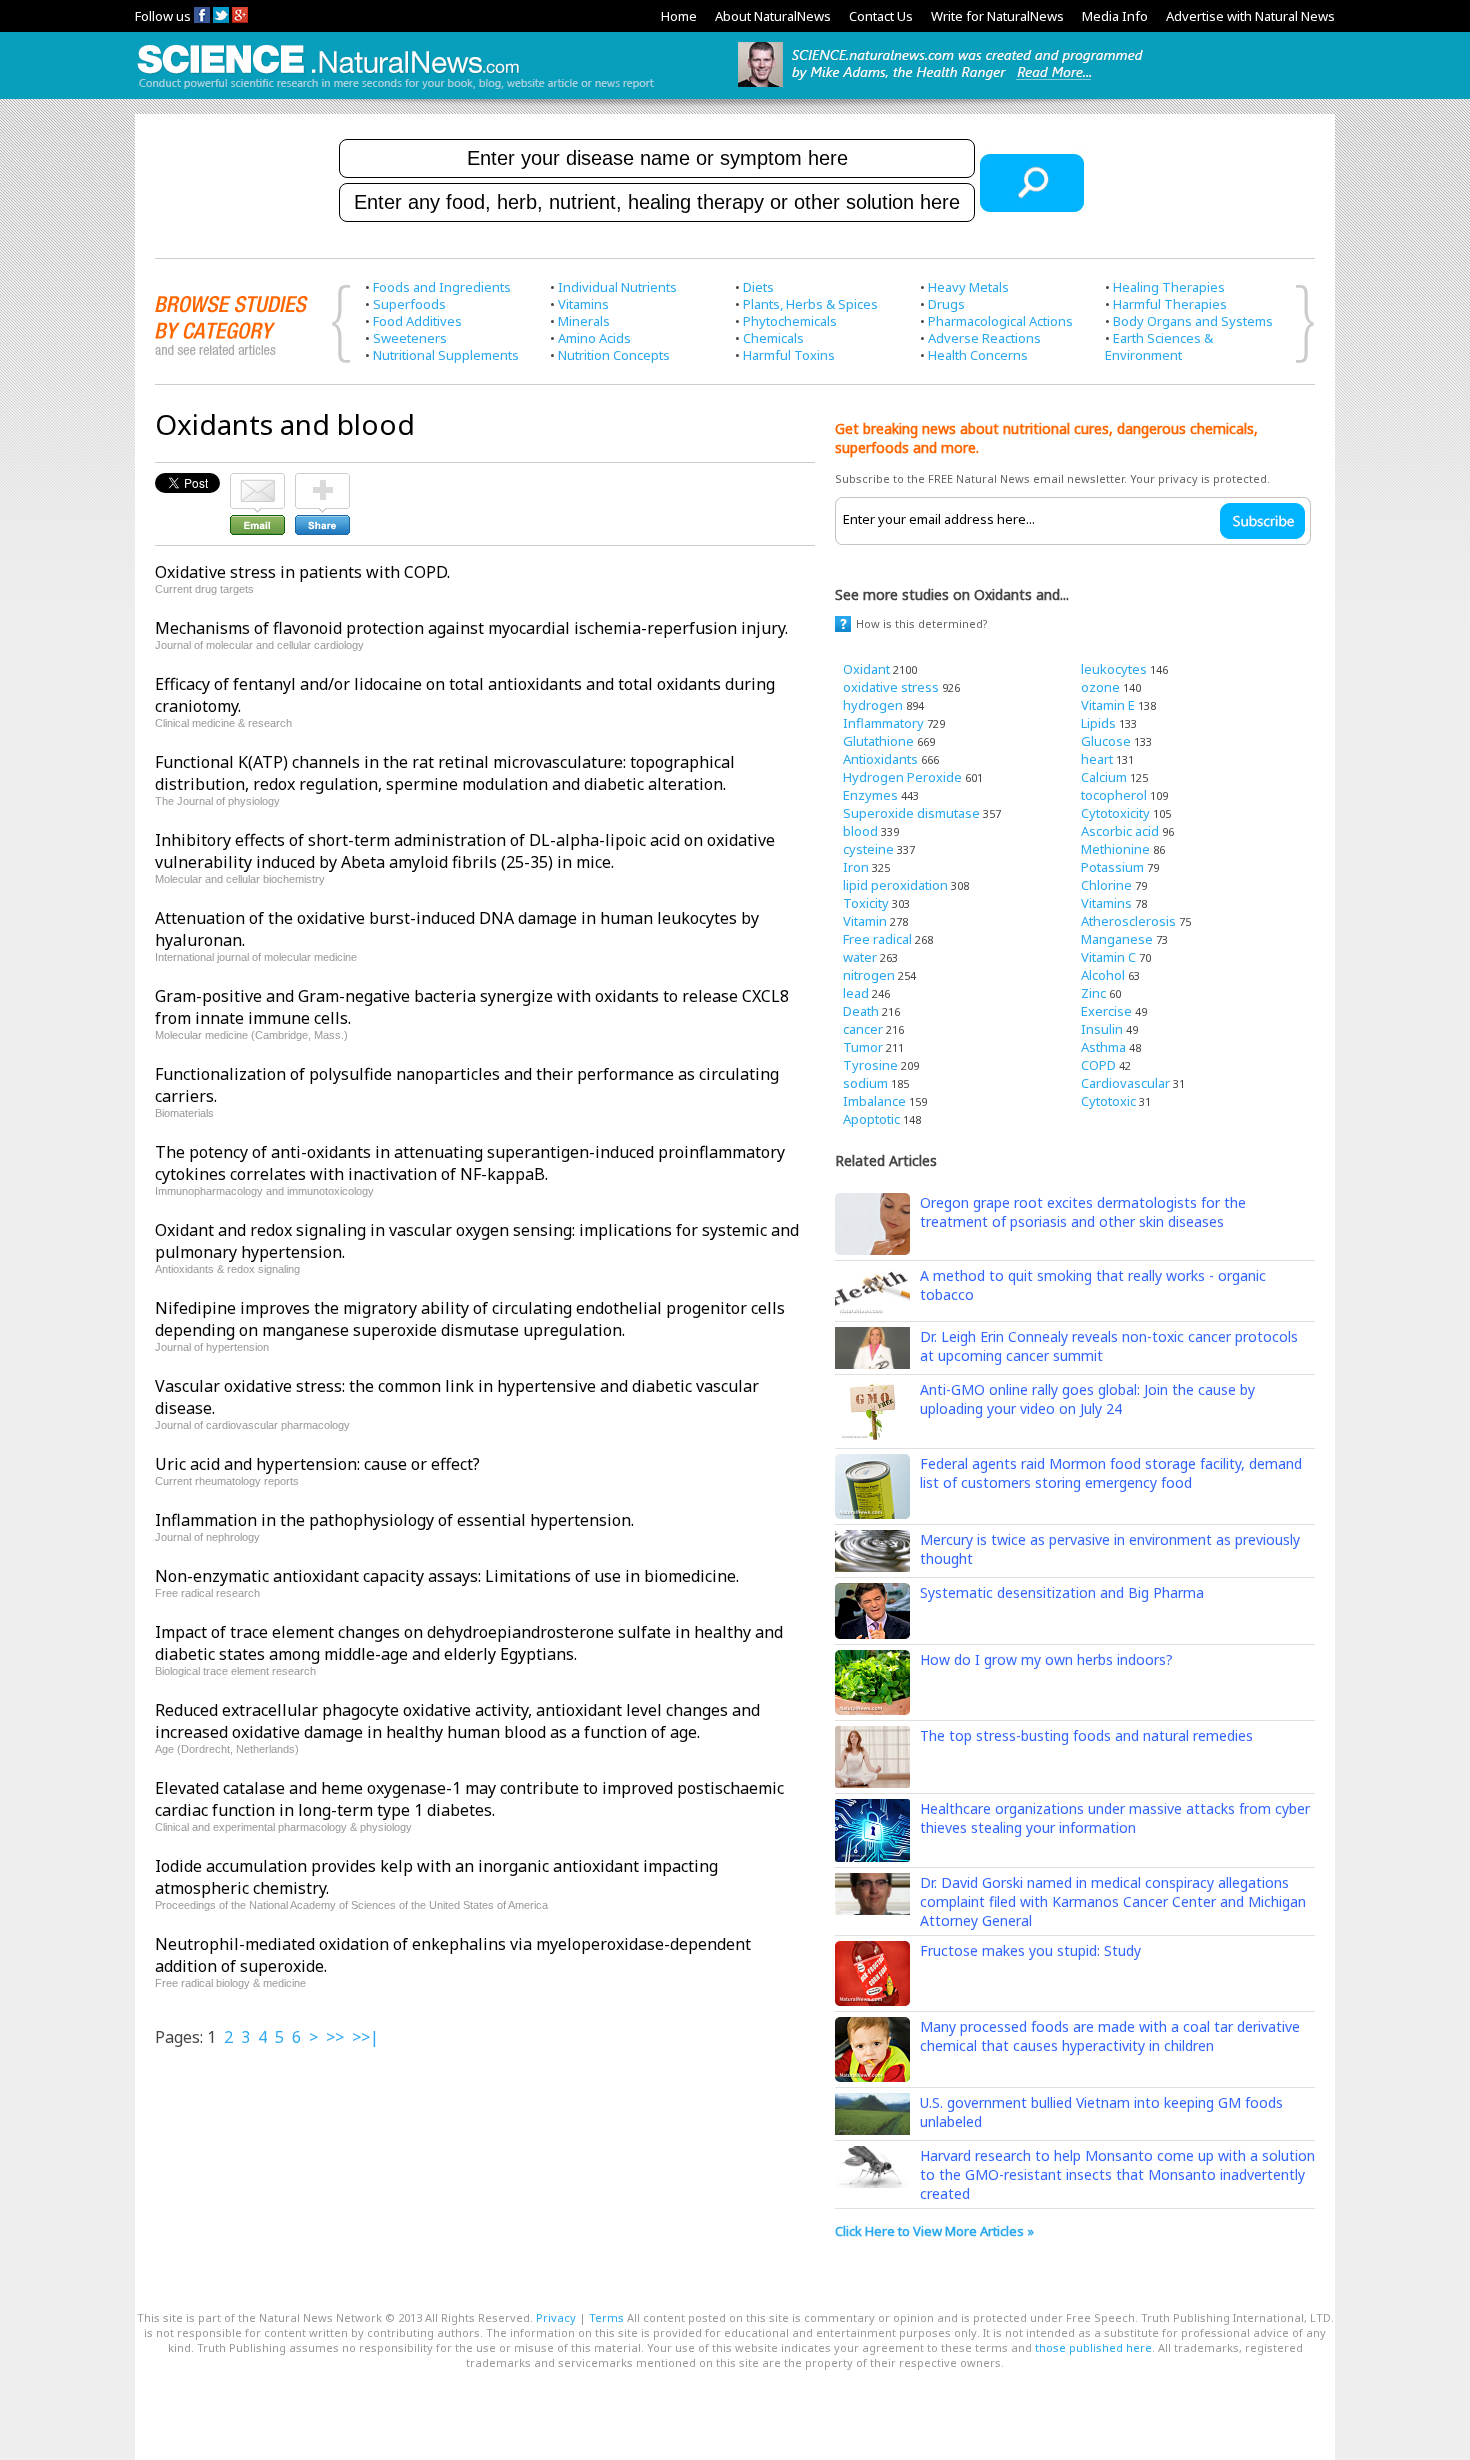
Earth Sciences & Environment (1159, 346)
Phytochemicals (790, 321)
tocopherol (1114, 795)
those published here (1093, 2347)
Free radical (877, 939)
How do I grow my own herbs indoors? (1046, 1659)
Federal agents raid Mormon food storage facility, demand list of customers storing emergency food (1111, 1473)
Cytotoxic (1108, 1101)
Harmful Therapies (1170, 304)
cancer (863, 1029)
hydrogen (873, 705)
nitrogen (869, 975)
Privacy (556, 2317)
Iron (856, 867)
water (860, 957)
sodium (865, 1083)
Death (861, 1011)
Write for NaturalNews (997, 16)
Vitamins (583, 304)
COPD (1098, 1065)
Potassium (1112, 867)
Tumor (863, 1047)
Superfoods (409, 304)
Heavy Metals (968, 287)
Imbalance (874, 1101)
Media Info (1115, 16)
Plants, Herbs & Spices (810, 304)
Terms (606, 2317)
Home (679, 16)
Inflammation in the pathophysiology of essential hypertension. (394, 1520)
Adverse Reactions (984, 338)
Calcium (1104, 777)
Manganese (1117, 939)
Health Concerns (978, 355)
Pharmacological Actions (1000, 321)
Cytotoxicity (1115, 813)
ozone (1100, 687)
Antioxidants (880, 759)
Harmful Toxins (789, 355)
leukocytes (1114, 669)
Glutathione (878, 741)
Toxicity (866, 903)
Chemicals (773, 338)
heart (1097, 759)
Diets (758, 287)
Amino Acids (594, 338)
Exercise (1106, 1011)
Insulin (1102, 1029)
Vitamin (865, 921)
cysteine (868, 849)
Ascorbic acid (1120, 831)
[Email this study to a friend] (257, 482)
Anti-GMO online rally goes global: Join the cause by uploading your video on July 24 (1087, 1399)
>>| (365, 2037)
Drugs (946, 304)
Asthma (1103, 1047)
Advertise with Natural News (1250, 16)
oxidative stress (891, 687)
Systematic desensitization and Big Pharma (1062, 1592)
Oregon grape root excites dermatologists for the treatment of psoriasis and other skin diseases (1083, 1212)
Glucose (1106, 741)
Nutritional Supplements (446, 355)
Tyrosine (870, 1065)
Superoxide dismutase (911, 813)
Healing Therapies (1169, 287)
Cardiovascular (1125, 1083)
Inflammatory (883, 723)
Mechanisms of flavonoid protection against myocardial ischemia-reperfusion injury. (471, 628)
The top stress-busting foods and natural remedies (1086, 1735)
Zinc (1093, 993)
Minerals (584, 321)
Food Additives (417, 321)
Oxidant (866, 669)
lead (856, 993)
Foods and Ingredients (442, 287)
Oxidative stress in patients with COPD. (302, 572)
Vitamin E (1108, 705)
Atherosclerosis (1128, 921)
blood (860, 831)
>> (335, 2037)
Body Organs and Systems (1193, 321)
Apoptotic (871, 1119)
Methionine (1115, 849)
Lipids (1098, 723)
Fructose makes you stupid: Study (1030, 1950)
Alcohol (1103, 975)
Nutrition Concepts (614, 355)
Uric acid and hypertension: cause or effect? (317, 1464)
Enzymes (870, 795)
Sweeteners (410, 338)
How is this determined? (922, 623)
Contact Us (881, 16)
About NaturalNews (773, 16)
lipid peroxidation (895, 885)
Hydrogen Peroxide (902, 777)
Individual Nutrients (617, 287)
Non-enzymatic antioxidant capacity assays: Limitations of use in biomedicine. (447, 1576)
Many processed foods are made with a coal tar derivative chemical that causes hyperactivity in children (1110, 2036)
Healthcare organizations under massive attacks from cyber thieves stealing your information (1115, 1818)
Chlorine (1106, 885)
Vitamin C (1108, 957)
